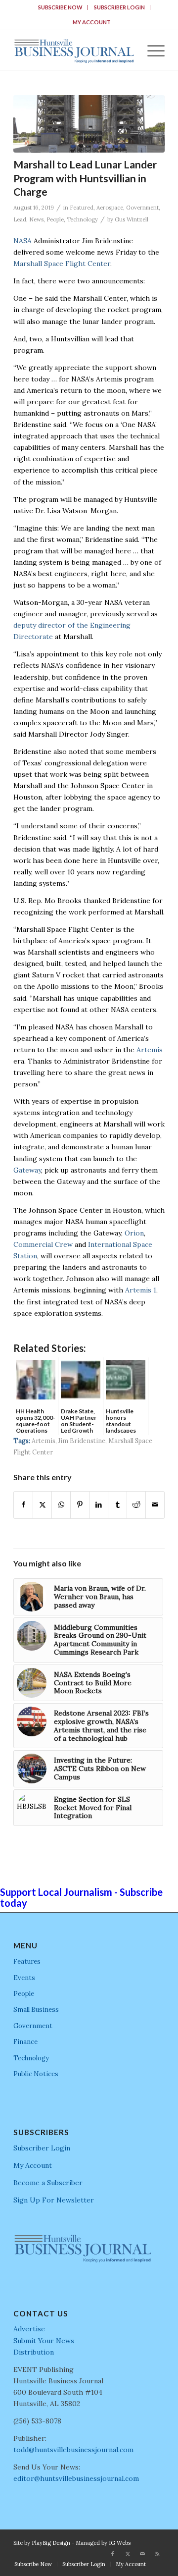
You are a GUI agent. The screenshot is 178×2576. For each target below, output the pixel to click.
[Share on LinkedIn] (99, 1505)
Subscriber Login (119, 7)
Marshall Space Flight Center (62, 264)
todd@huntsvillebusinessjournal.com (73, 2450)
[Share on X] (42, 1505)
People (55, 219)
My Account (92, 22)
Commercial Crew (43, 1244)
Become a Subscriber (48, 2183)
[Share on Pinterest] (80, 1505)
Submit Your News (44, 2341)
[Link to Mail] (142, 2554)
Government (142, 208)
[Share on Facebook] (23, 1505)
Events (24, 1978)
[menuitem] (61, 7)
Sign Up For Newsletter (54, 2200)
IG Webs (120, 2543)
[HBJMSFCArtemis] (89, 124)
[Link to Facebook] (113, 2554)
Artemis (150, 1050)
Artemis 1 (141, 1290)
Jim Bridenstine (82, 1441)
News (36, 219)
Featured (82, 208)
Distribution (34, 2352)
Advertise (29, 2329)
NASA (22, 241)
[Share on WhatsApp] (61, 1505)
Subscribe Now (60, 7)
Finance (25, 2042)
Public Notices (36, 2074)
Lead (20, 219)
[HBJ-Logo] (74, 50)
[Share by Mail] (155, 1505)
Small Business (36, 2010)
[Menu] (151, 50)
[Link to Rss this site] (157, 2554)
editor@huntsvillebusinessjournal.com (76, 2478)
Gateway (27, 1170)
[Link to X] (128, 2554)
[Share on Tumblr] (117, 1505)
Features (27, 1961)
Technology (82, 219)
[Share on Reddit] (136, 1505)
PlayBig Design (51, 2543)
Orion (134, 1233)
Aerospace (110, 208)
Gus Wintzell (132, 219)
